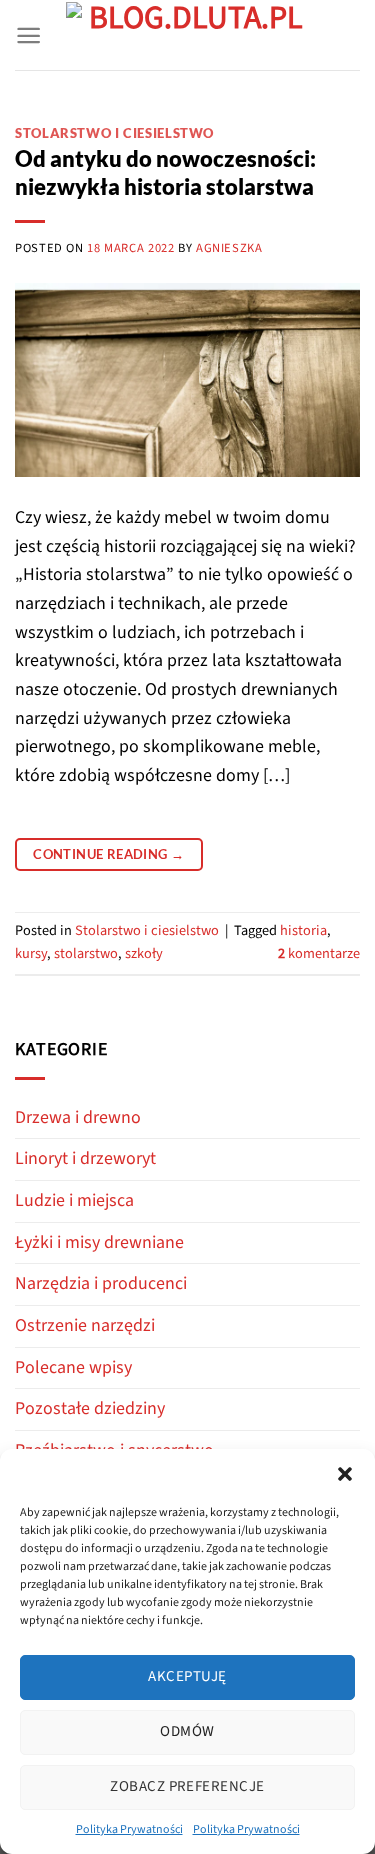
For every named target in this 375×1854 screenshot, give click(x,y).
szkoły (144, 953)
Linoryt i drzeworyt (85, 1158)
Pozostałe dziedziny (90, 1408)
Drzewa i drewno (78, 1117)
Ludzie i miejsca (74, 1200)
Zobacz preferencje (187, 1786)
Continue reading (108, 854)
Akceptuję (187, 1676)
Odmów (187, 1731)
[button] (345, 1474)
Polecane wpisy (73, 1367)
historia (303, 930)
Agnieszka (229, 248)
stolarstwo (86, 953)
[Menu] (28, 35)
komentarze (319, 953)
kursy (31, 953)
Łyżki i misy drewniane (99, 1242)
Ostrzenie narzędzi (85, 1325)
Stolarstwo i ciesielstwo (114, 133)
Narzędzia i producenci (101, 1283)
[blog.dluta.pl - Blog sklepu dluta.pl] (187, 35)
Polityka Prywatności (129, 1829)
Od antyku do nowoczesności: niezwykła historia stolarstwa (165, 173)
